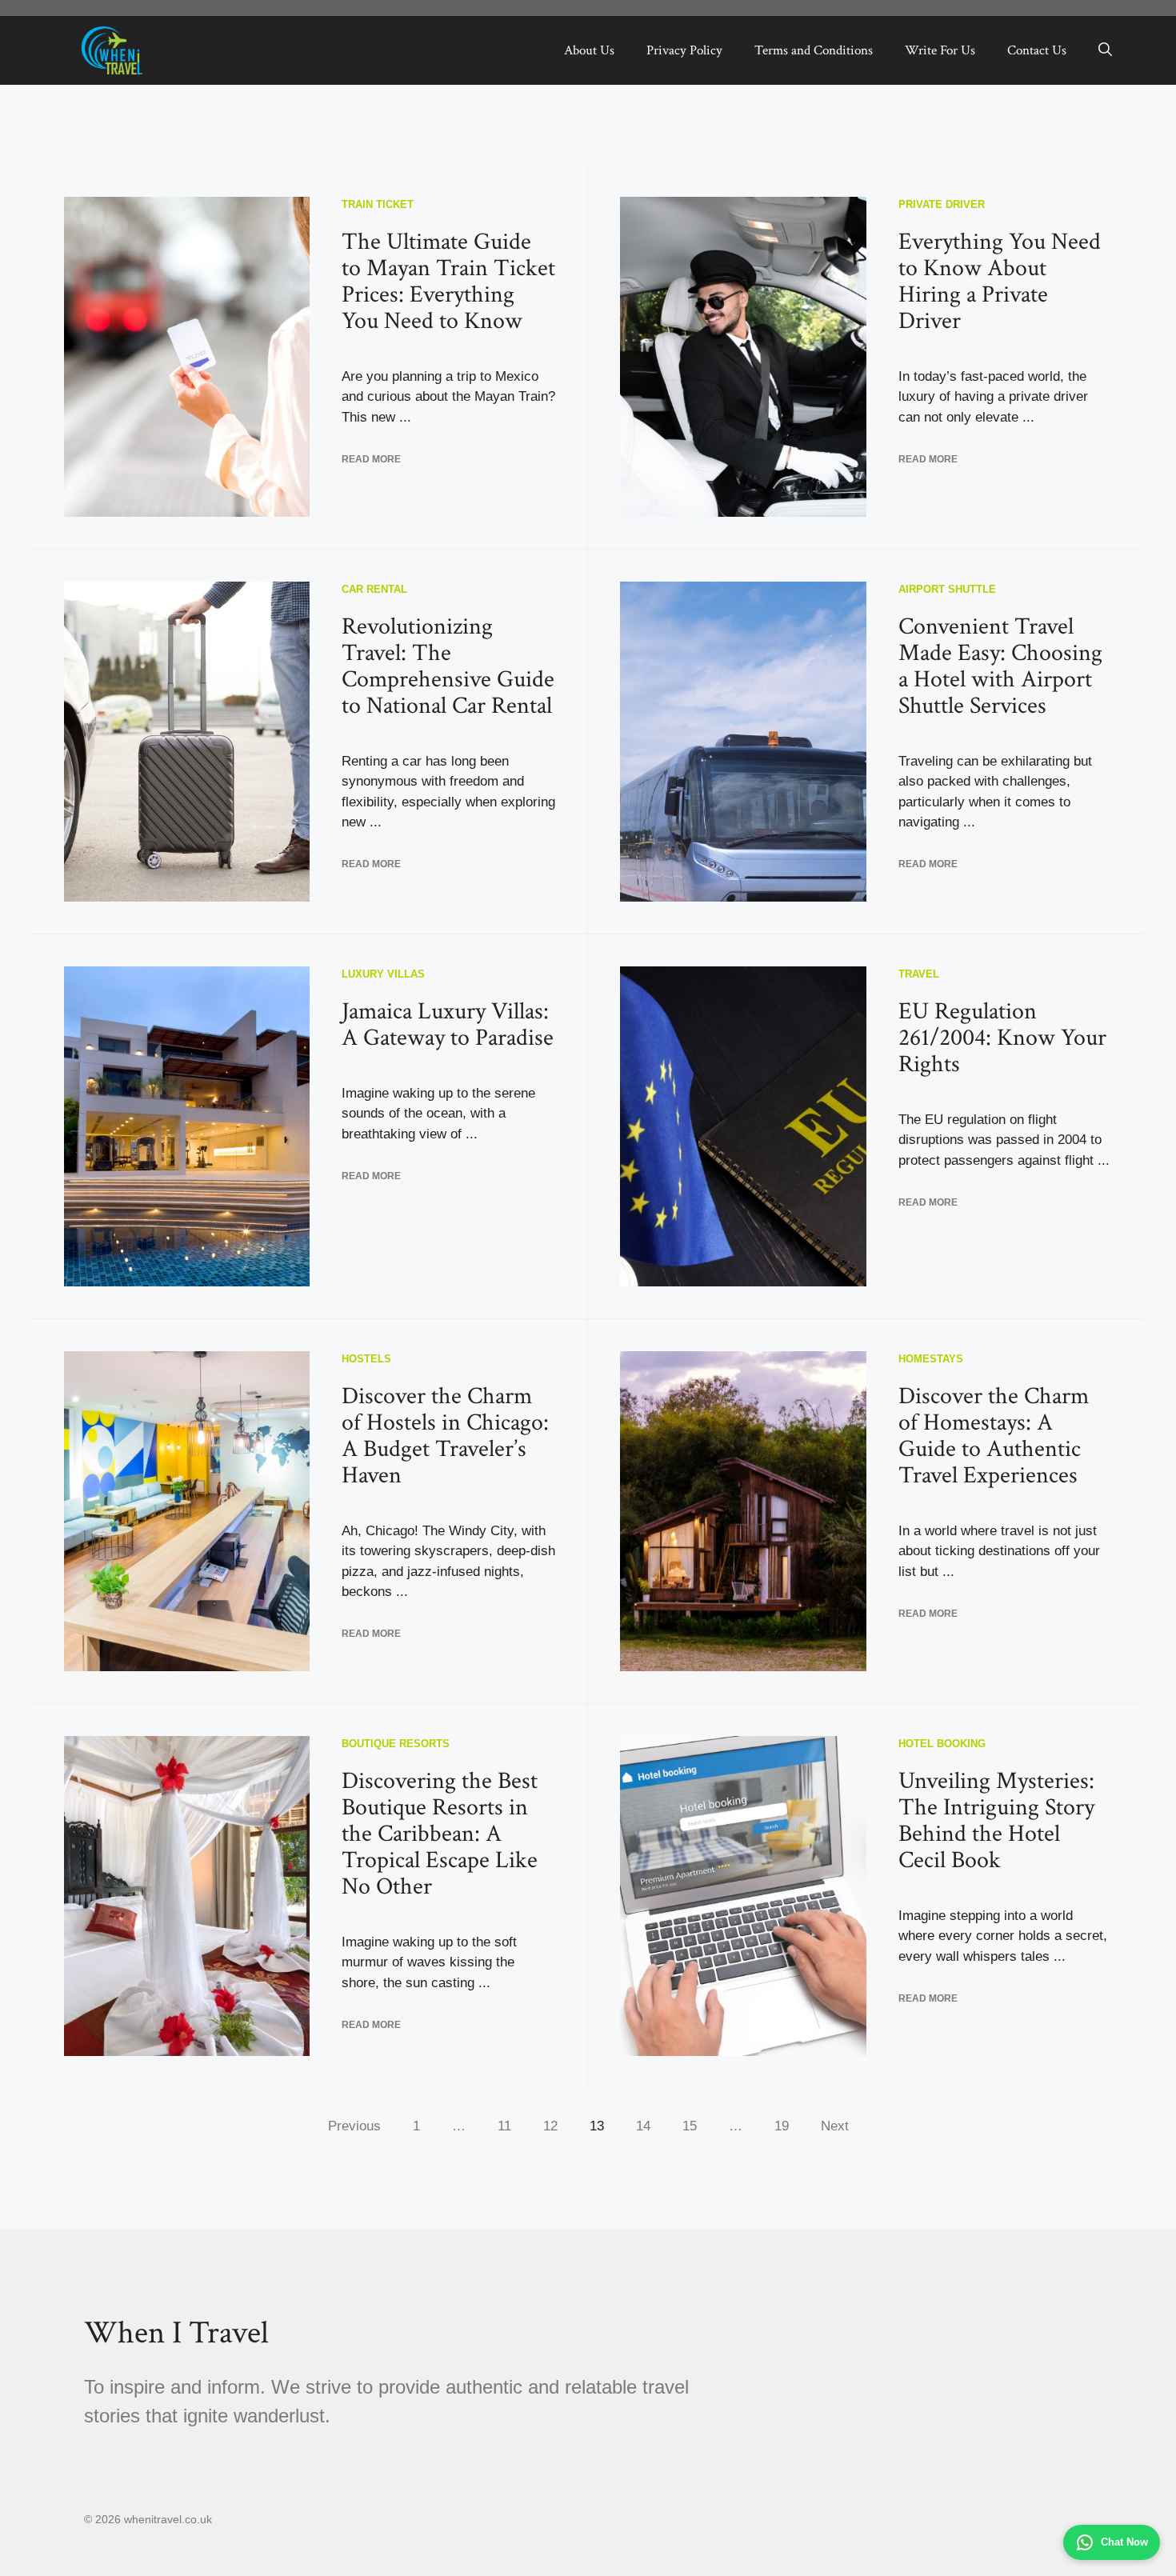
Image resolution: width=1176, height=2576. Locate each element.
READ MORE (371, 459)
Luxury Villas (383, 974)
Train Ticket (378, 204)
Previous (354, 2126)
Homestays (931, 1359)
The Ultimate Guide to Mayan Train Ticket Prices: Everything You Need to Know (448, 282)
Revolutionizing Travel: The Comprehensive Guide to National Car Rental (448, 666)
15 (690, 2126)
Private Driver (942, 204)
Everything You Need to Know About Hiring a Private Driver (1000, 282)
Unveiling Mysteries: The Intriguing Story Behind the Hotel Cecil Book (996, 1821)
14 (643, 2126)
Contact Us (1037, 50)
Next (835, 2126)
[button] (1105, 50)
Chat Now (1124, 2542)
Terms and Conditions (814, 50)
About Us (589, 50)
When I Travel (176, 2333)
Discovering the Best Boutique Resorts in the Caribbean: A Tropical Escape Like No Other (440, 1834)
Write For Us (940, 50)
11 (504, 2126)
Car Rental (374, 589)
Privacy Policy (684, 50)
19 (782, 2126)
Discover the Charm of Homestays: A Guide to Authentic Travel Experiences (994, 1436)
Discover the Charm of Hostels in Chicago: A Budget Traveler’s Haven (445, 1436)
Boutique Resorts (396, 1744)
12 (550, 2126)
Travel (919, 974)
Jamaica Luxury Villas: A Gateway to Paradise (448, 1025)
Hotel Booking (942, 1744)
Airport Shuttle (947, 589)
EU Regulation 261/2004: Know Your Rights (1002, 1038)
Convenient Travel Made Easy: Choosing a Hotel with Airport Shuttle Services (1000, 666)
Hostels (366, 1359)
